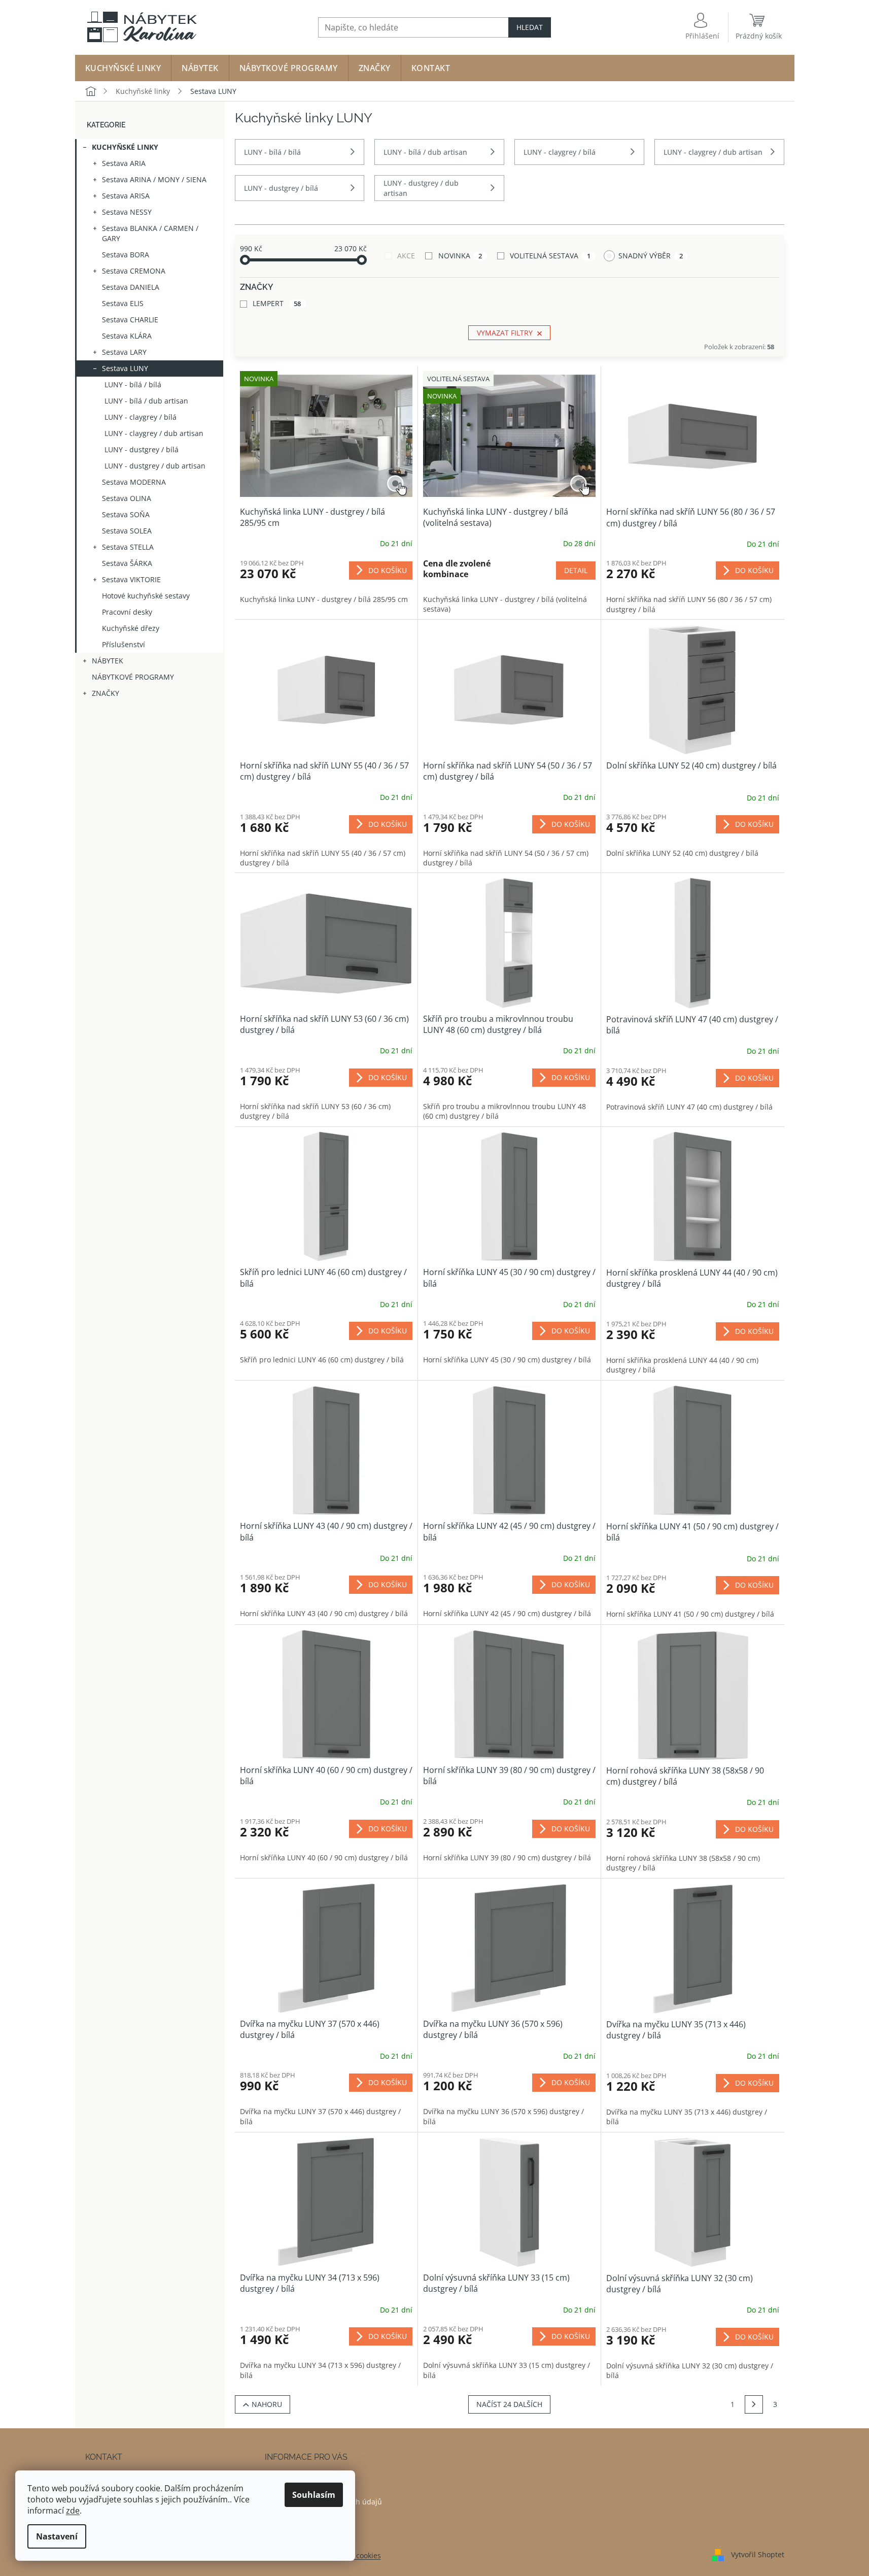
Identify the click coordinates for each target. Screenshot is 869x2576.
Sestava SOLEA (127, 531)
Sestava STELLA (128, 547)
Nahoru (267, 2404)
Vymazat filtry (505, 333)
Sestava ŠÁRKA (127, 563)
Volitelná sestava (550, 256)
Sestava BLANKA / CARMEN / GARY (150, 233)
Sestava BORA (126, 255)
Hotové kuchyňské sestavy (146, 596)
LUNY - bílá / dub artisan (146, 401)
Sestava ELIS (123, 303)
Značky (106, 693)
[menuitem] (123, 68)
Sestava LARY (124, 352)
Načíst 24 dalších (509, 2404)
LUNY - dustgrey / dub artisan (155, 466)
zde (73, 2511)
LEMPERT (277, 303)
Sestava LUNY (125, 368)
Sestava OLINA (127, 498)
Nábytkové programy (133, 677)
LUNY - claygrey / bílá (141, 417)
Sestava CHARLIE (130, 320)
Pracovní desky (127, 612)
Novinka (460, 256)
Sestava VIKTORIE (131, 579)
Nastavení (57, 2536)
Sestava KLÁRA (127, 336)
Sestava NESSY (127, 212)
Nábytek (108, 661)
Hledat (530, 27)
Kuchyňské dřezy (131, 628)
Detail (576, 570)
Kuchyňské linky (125, 147)
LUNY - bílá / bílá (133, 384)
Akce (406, 256)
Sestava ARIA (124, 163)
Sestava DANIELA (131, 287)
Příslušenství (124, 644)
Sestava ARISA (126, 196)
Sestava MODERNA (134, 482)
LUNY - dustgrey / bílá (142, 449)
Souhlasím (314, 2495)
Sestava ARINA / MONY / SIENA (154, 179)
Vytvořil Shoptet (758, 2554)
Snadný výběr (651, 256)
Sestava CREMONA (134, 271)
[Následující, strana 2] (754, 2404)
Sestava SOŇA (126, 514)
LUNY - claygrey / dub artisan (154, 433)
